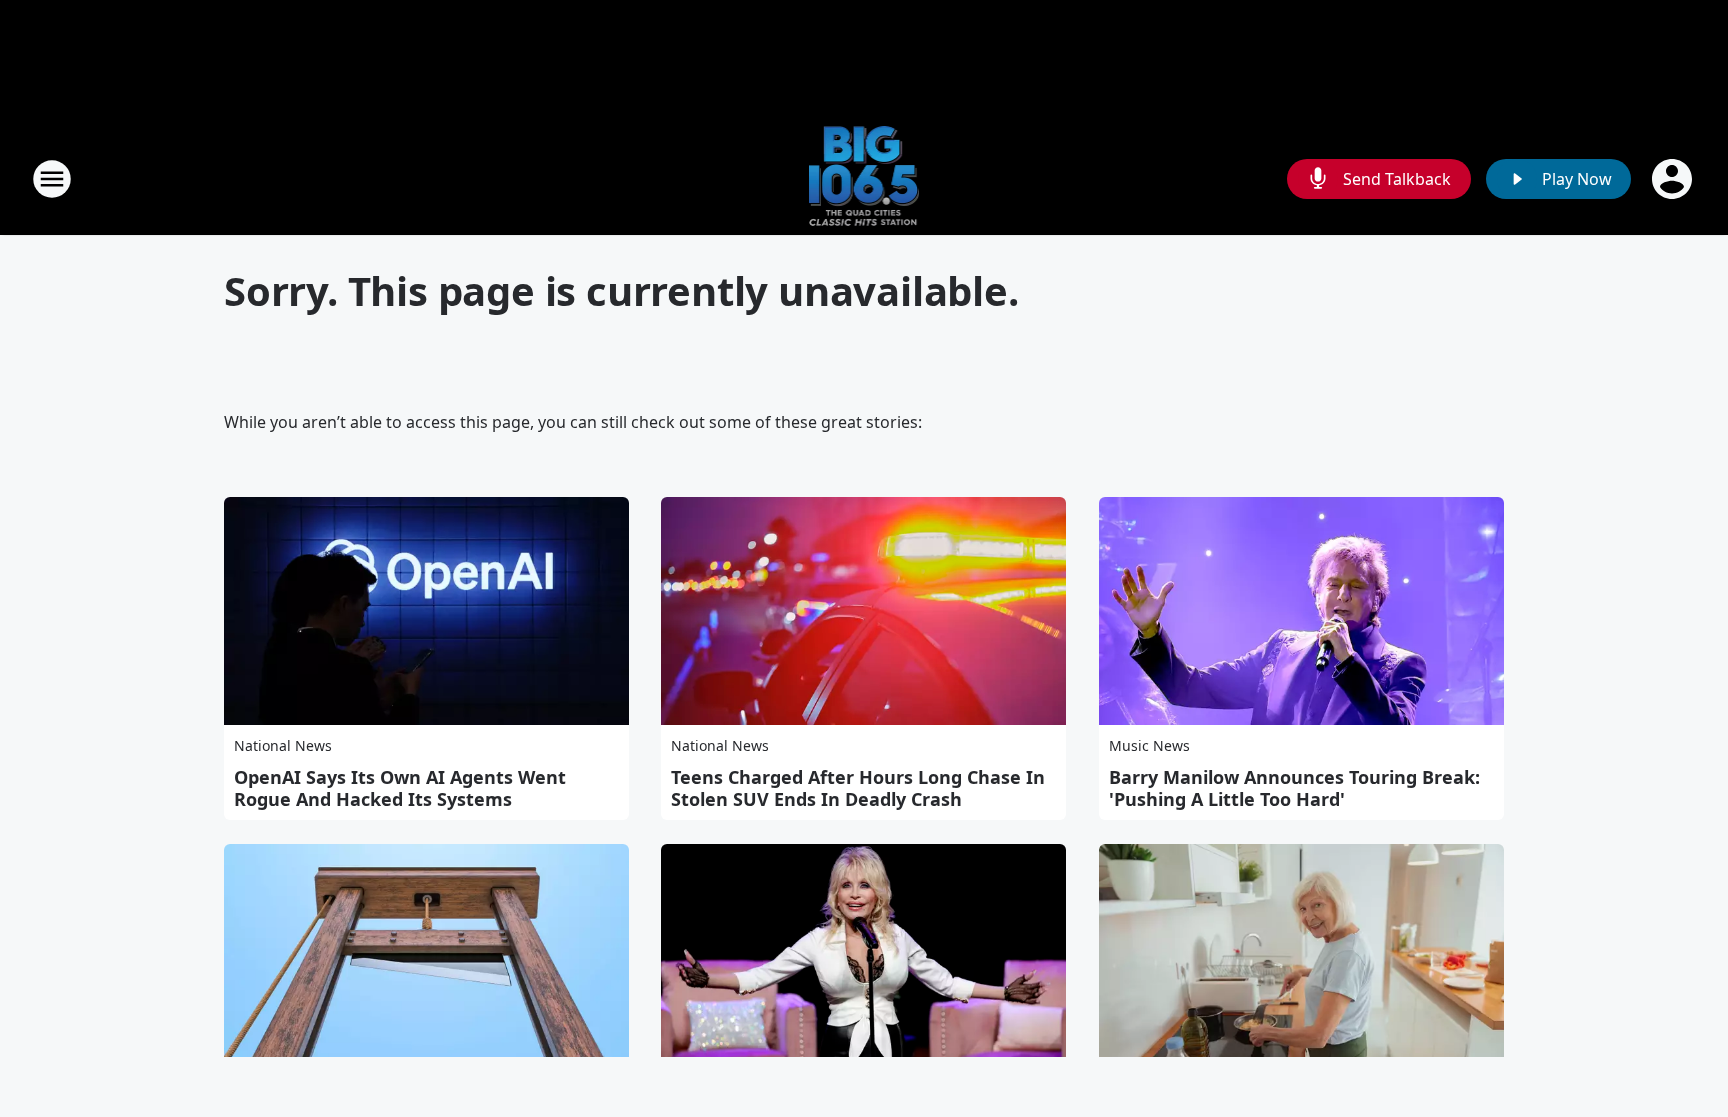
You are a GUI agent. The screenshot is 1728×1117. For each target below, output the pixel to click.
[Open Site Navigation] (52, 179)
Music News (1149, 745)
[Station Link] (864, 178)
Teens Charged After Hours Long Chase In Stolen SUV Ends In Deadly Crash (858, 788)
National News (283, 745)
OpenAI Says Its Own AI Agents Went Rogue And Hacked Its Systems (400, 788)
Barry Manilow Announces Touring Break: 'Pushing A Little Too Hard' (1294, 788)
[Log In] (1674, 179)
